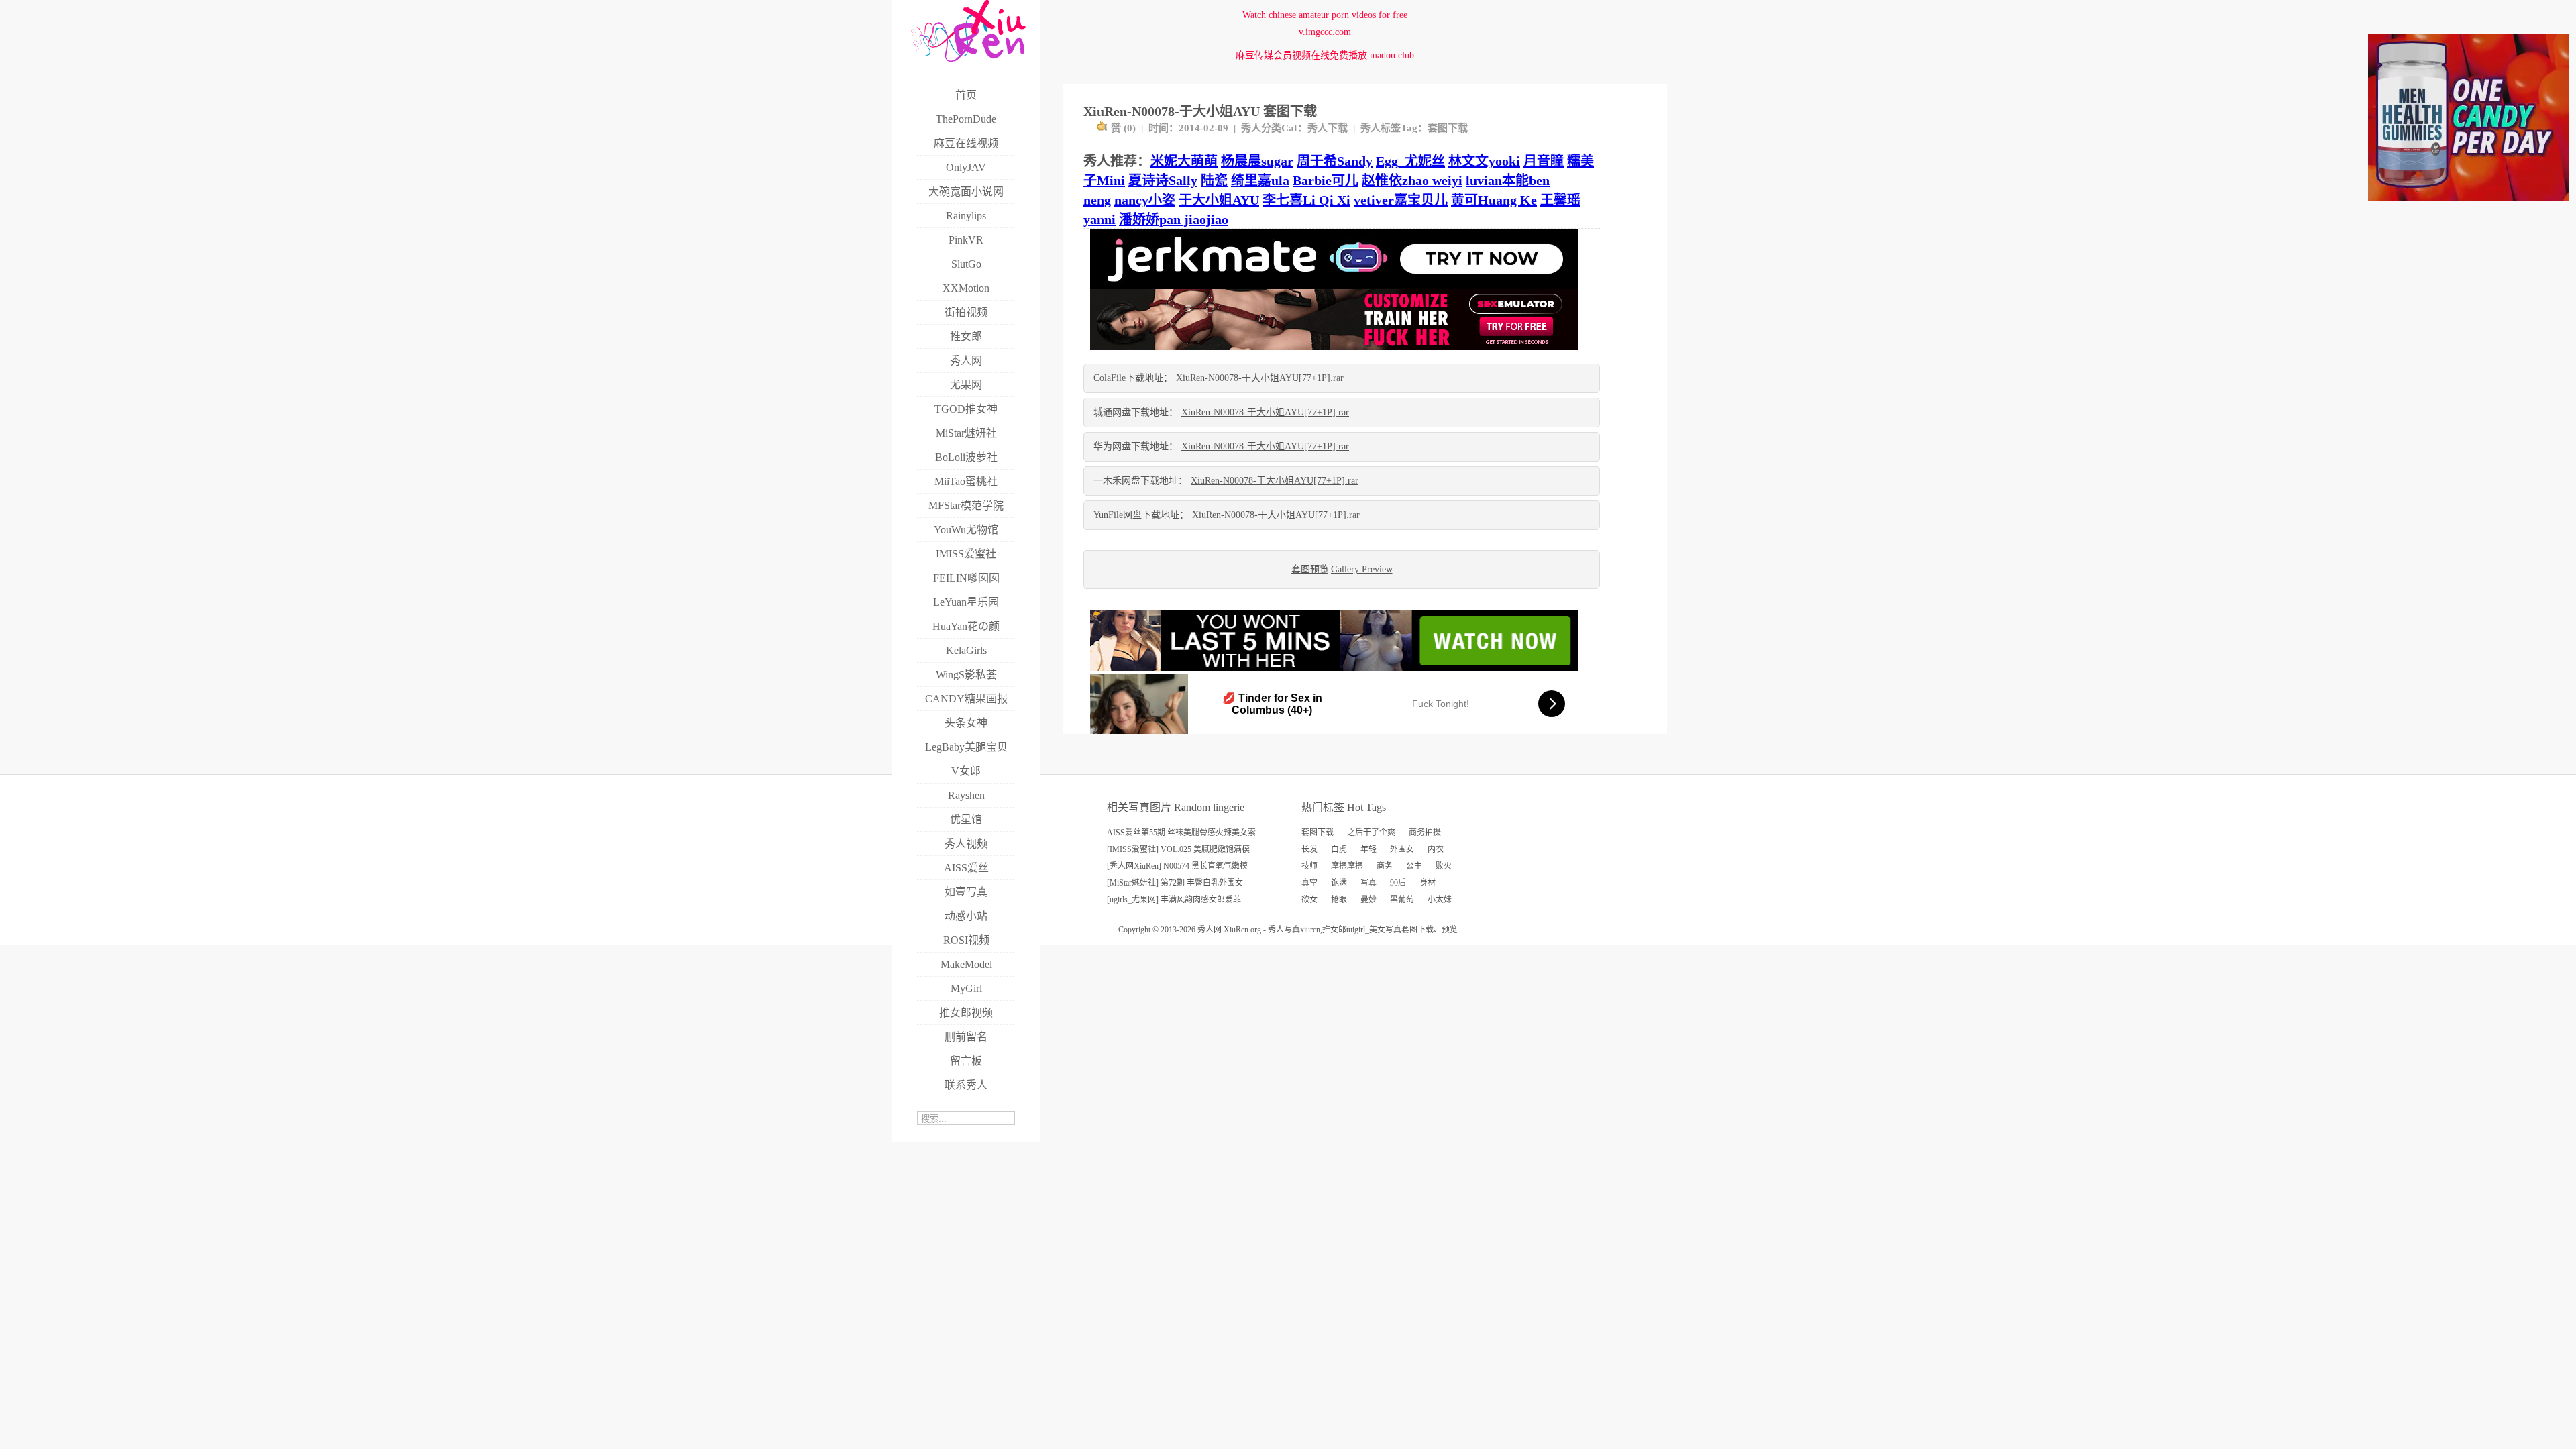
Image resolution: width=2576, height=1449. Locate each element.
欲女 (1309, 900)
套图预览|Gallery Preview (1342, 569)
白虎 (1339, 849)
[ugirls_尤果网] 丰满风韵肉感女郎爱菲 (1174, 900)
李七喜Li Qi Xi (1306, 200)
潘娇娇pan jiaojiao (1174, 219)
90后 (1398, 883)
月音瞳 (1544, 161)
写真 (1368, 883)
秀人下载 (1328, 128)
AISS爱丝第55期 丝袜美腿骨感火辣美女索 (1181, 833)
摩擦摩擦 (1347, 866)
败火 (1444, 866)
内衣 (1436, 849)
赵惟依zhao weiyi (1412, 180)
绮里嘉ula (1260, 180)
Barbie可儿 (1326, 180)
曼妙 (1368, 900)
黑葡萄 (1402, 900)
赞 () (1123, 128)
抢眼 (1339, 900)
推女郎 (1334, 930)
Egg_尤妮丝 (1410, 161)
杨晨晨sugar (1257, 161)
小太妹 (1440, 900)
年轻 (1368, 849)
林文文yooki (1484, 161)
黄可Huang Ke (1494, 200)
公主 (1414, 866)
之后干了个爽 (1371, 833)
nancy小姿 (1145, 200)
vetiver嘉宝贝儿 (1401, 200)
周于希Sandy (1335, 161)
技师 (1309, 866)
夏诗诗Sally (1163, 180)
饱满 (1339, 883)
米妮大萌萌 (1184, 161)
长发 (1309, 849)
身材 (1428, 883)
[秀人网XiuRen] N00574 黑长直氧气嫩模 (1177, 866)
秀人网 (1210, 930)
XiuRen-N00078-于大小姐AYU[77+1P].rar (1260, 378)
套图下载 (1448, 128)
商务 (1385, 866)
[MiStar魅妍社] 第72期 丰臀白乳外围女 (1175, 883)
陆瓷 (1214, 180)
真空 (1309, 883)
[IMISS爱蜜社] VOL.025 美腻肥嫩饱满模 (1178, 849)
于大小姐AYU (1219, 200)
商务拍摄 (1425, 833)
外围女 (1402, 849)
